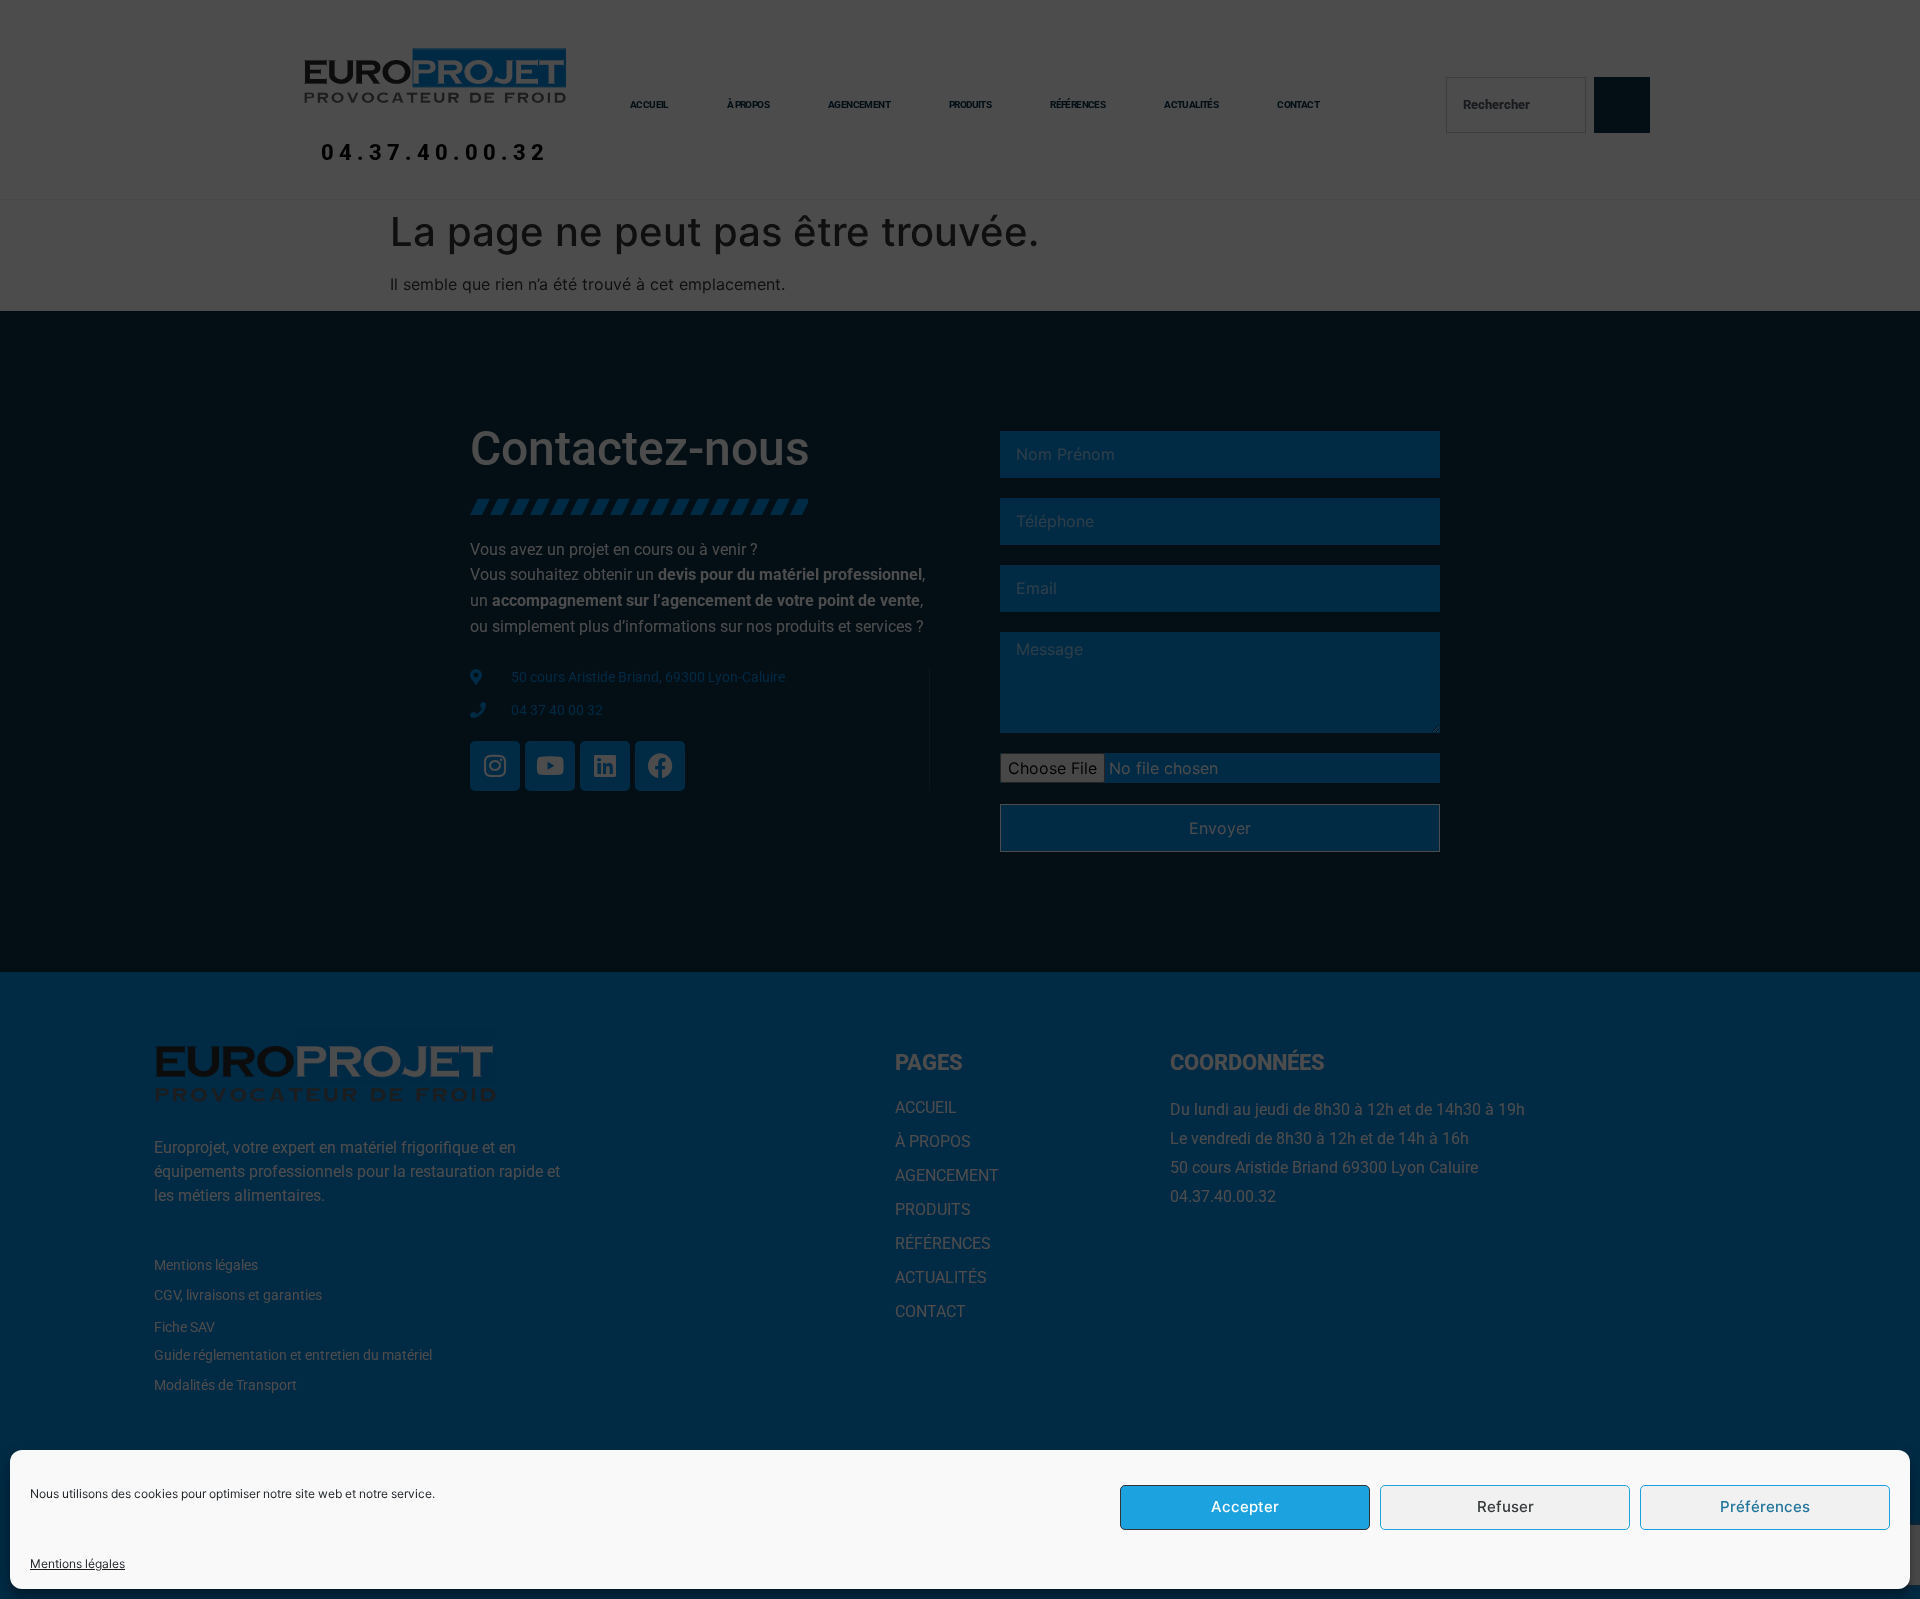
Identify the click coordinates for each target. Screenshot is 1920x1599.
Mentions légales (77, 1563)
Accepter (1245, 1507)
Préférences (1765, 1507)
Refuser (1505, 1507)
